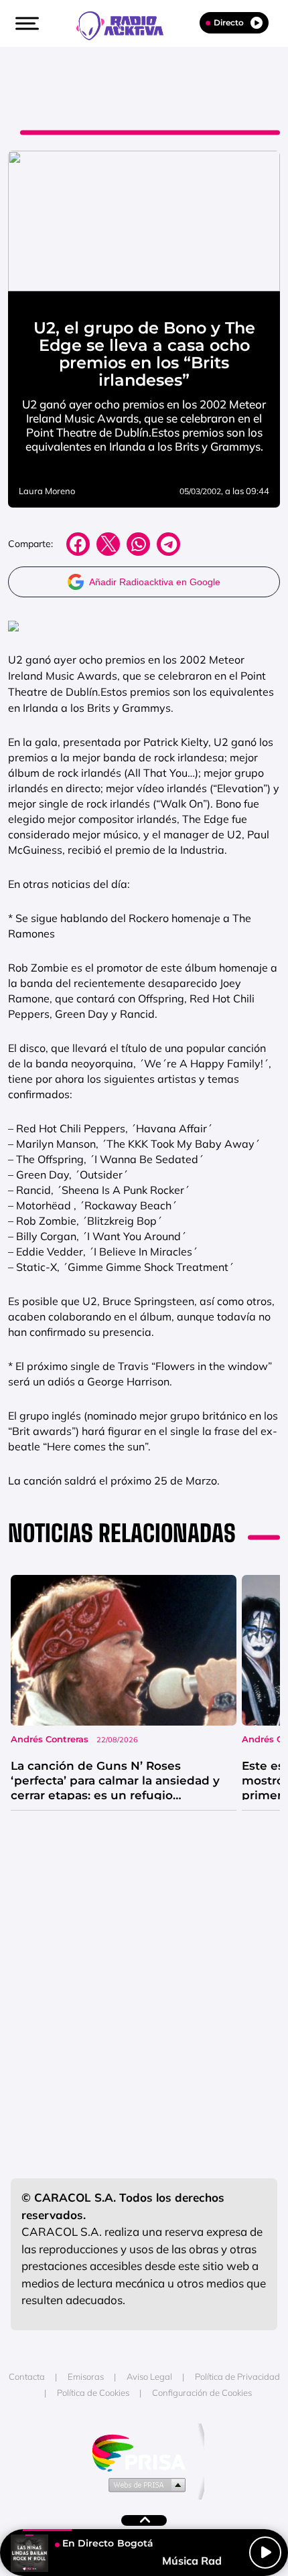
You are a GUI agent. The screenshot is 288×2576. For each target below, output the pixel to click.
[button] (25, 23)
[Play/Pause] (265, 2553)
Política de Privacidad (237, 2376)
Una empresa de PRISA (144, 2452)
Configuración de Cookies (202, 2393)
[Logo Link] (127, 24)
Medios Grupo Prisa (144, 2484)
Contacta (27, 2376)
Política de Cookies (93, 2393)
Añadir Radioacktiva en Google (155, 582)
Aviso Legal (149, 2376)
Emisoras (86, 2376)
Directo (229, 22)
